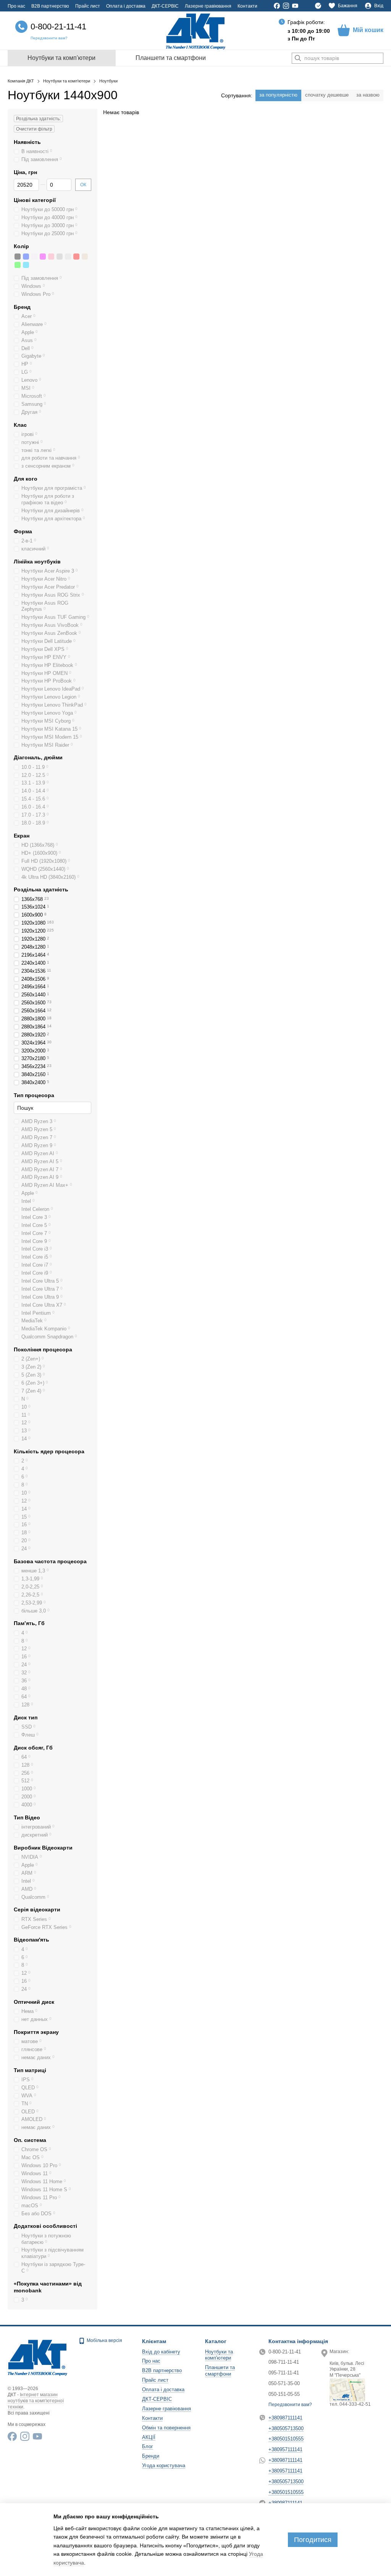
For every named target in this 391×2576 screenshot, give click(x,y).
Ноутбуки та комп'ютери (61, 58)
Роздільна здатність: (38, 119)
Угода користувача (164, 2465)
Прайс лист (88, 6)
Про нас (16, 6)
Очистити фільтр (34, 129)
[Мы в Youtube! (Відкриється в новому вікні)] (295, 6)
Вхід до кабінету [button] (161, 2352)
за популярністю (278, 95)
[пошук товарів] (298, 58)
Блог (148, 2446)
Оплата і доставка (126, 6)
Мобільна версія (104, 2340)
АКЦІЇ (149, 2437)
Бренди (151, 2456)
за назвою (368, 95)
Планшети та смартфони (171, 58)
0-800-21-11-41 (58, 27)
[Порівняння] (318, 6)
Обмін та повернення (166, 2428)
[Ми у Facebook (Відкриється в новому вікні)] (277, 6)
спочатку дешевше (327, 95)
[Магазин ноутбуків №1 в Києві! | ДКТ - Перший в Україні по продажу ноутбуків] (37, 2357)
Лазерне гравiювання (208, 6)
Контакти (247, 6)
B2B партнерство (50, 6)
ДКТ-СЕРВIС (165, 6)
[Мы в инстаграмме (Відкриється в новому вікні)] (286, 6)
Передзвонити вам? (49, 38)
